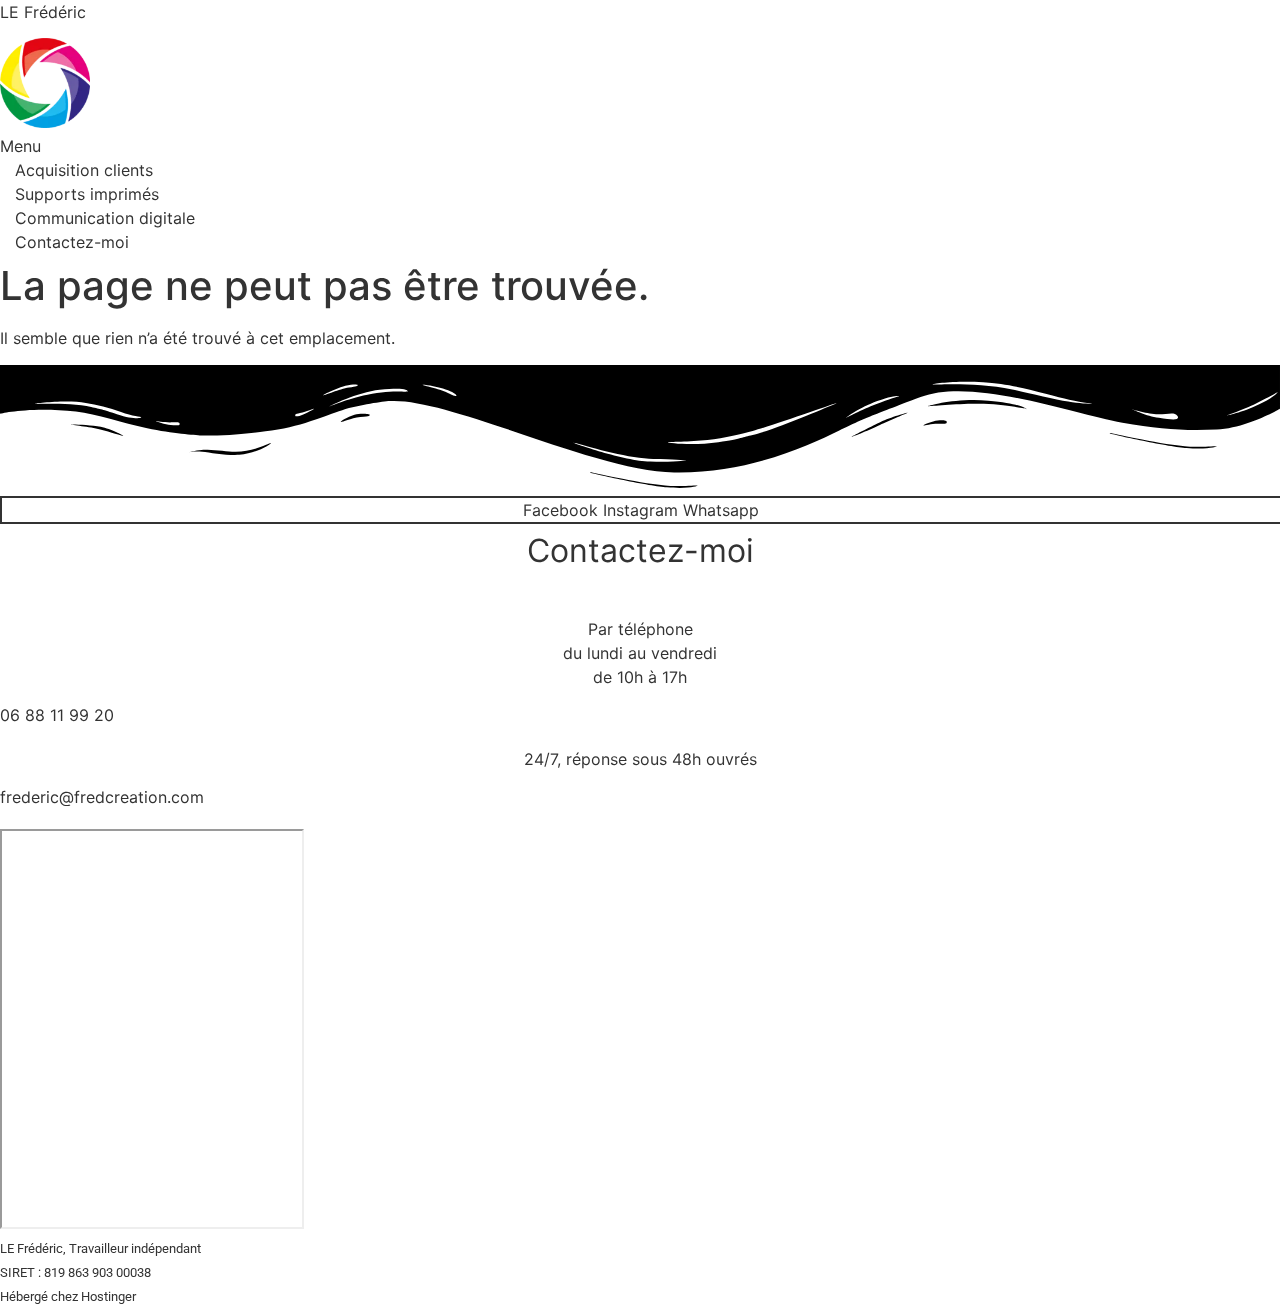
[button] (595, 146)
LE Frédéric (43, 12)
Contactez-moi (72, 242)
